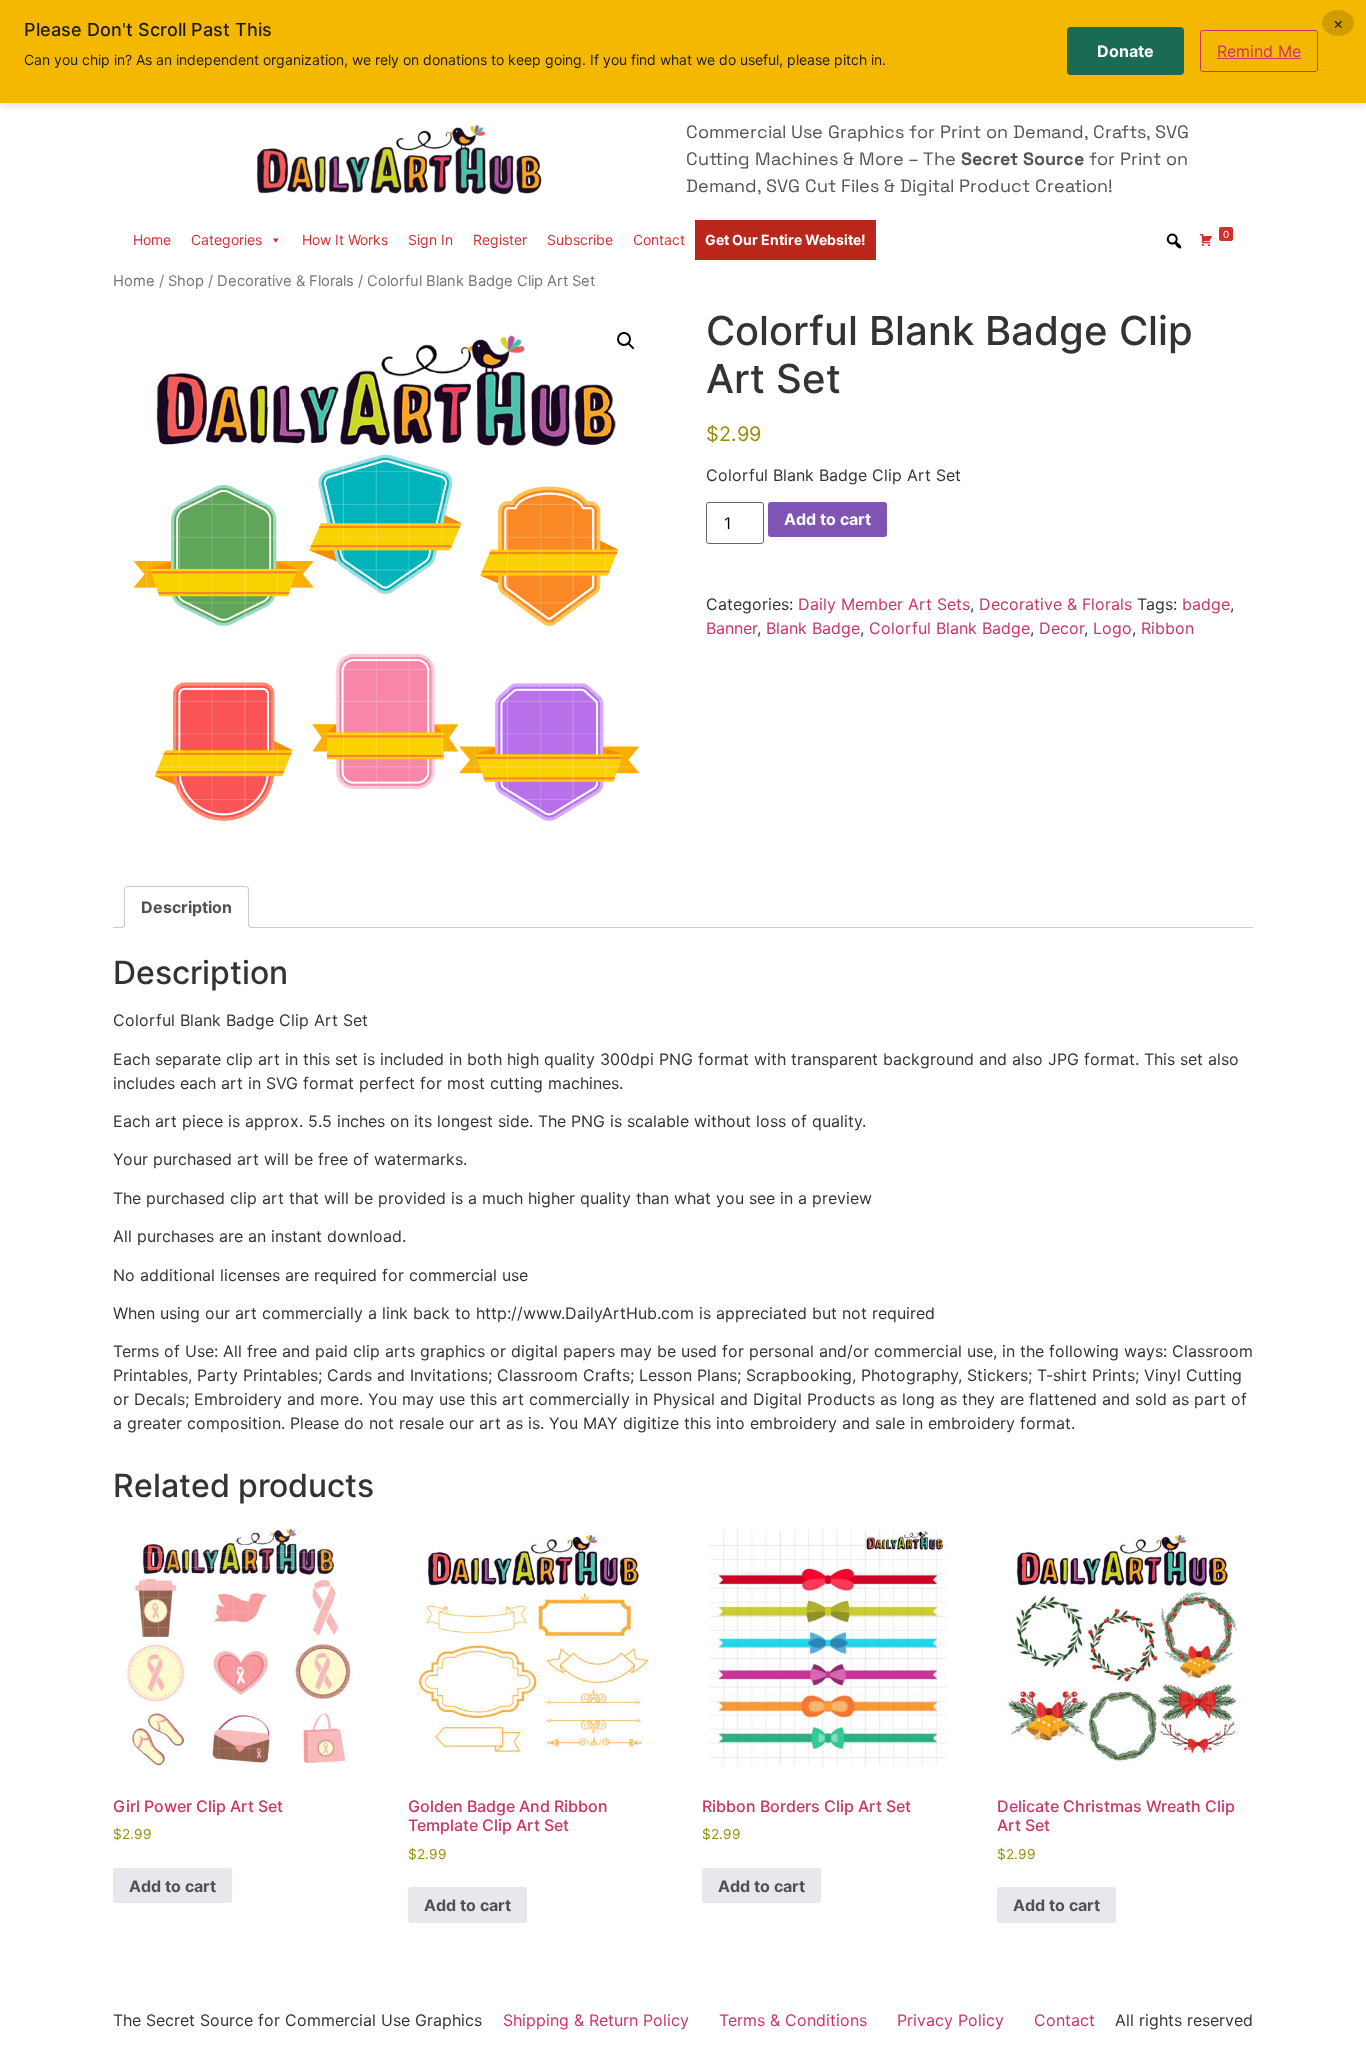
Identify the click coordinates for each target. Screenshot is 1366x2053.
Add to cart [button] (172, 1886)
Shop (186, 281)
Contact (659, 239)
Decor (1061, 628)
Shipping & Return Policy (596, 2020)
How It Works (345, 239)
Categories (226, 239)
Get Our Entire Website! (785, 239)
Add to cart (827, 519)
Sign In (430, 239)
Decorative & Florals (285, 281)
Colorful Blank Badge (949, 628)
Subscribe (580, 239)
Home (152, 239)
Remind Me (1259, 51)
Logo (1112, 628)
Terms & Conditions (793, 2020)
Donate (1125, 51)
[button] (626, 341)
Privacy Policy (950, 2020)
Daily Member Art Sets (884, 604)
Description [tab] (186, 907)
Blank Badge (813, 628)
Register (500, 239)
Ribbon (1167, 628)
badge (1206, 604)
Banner (731, 628)
